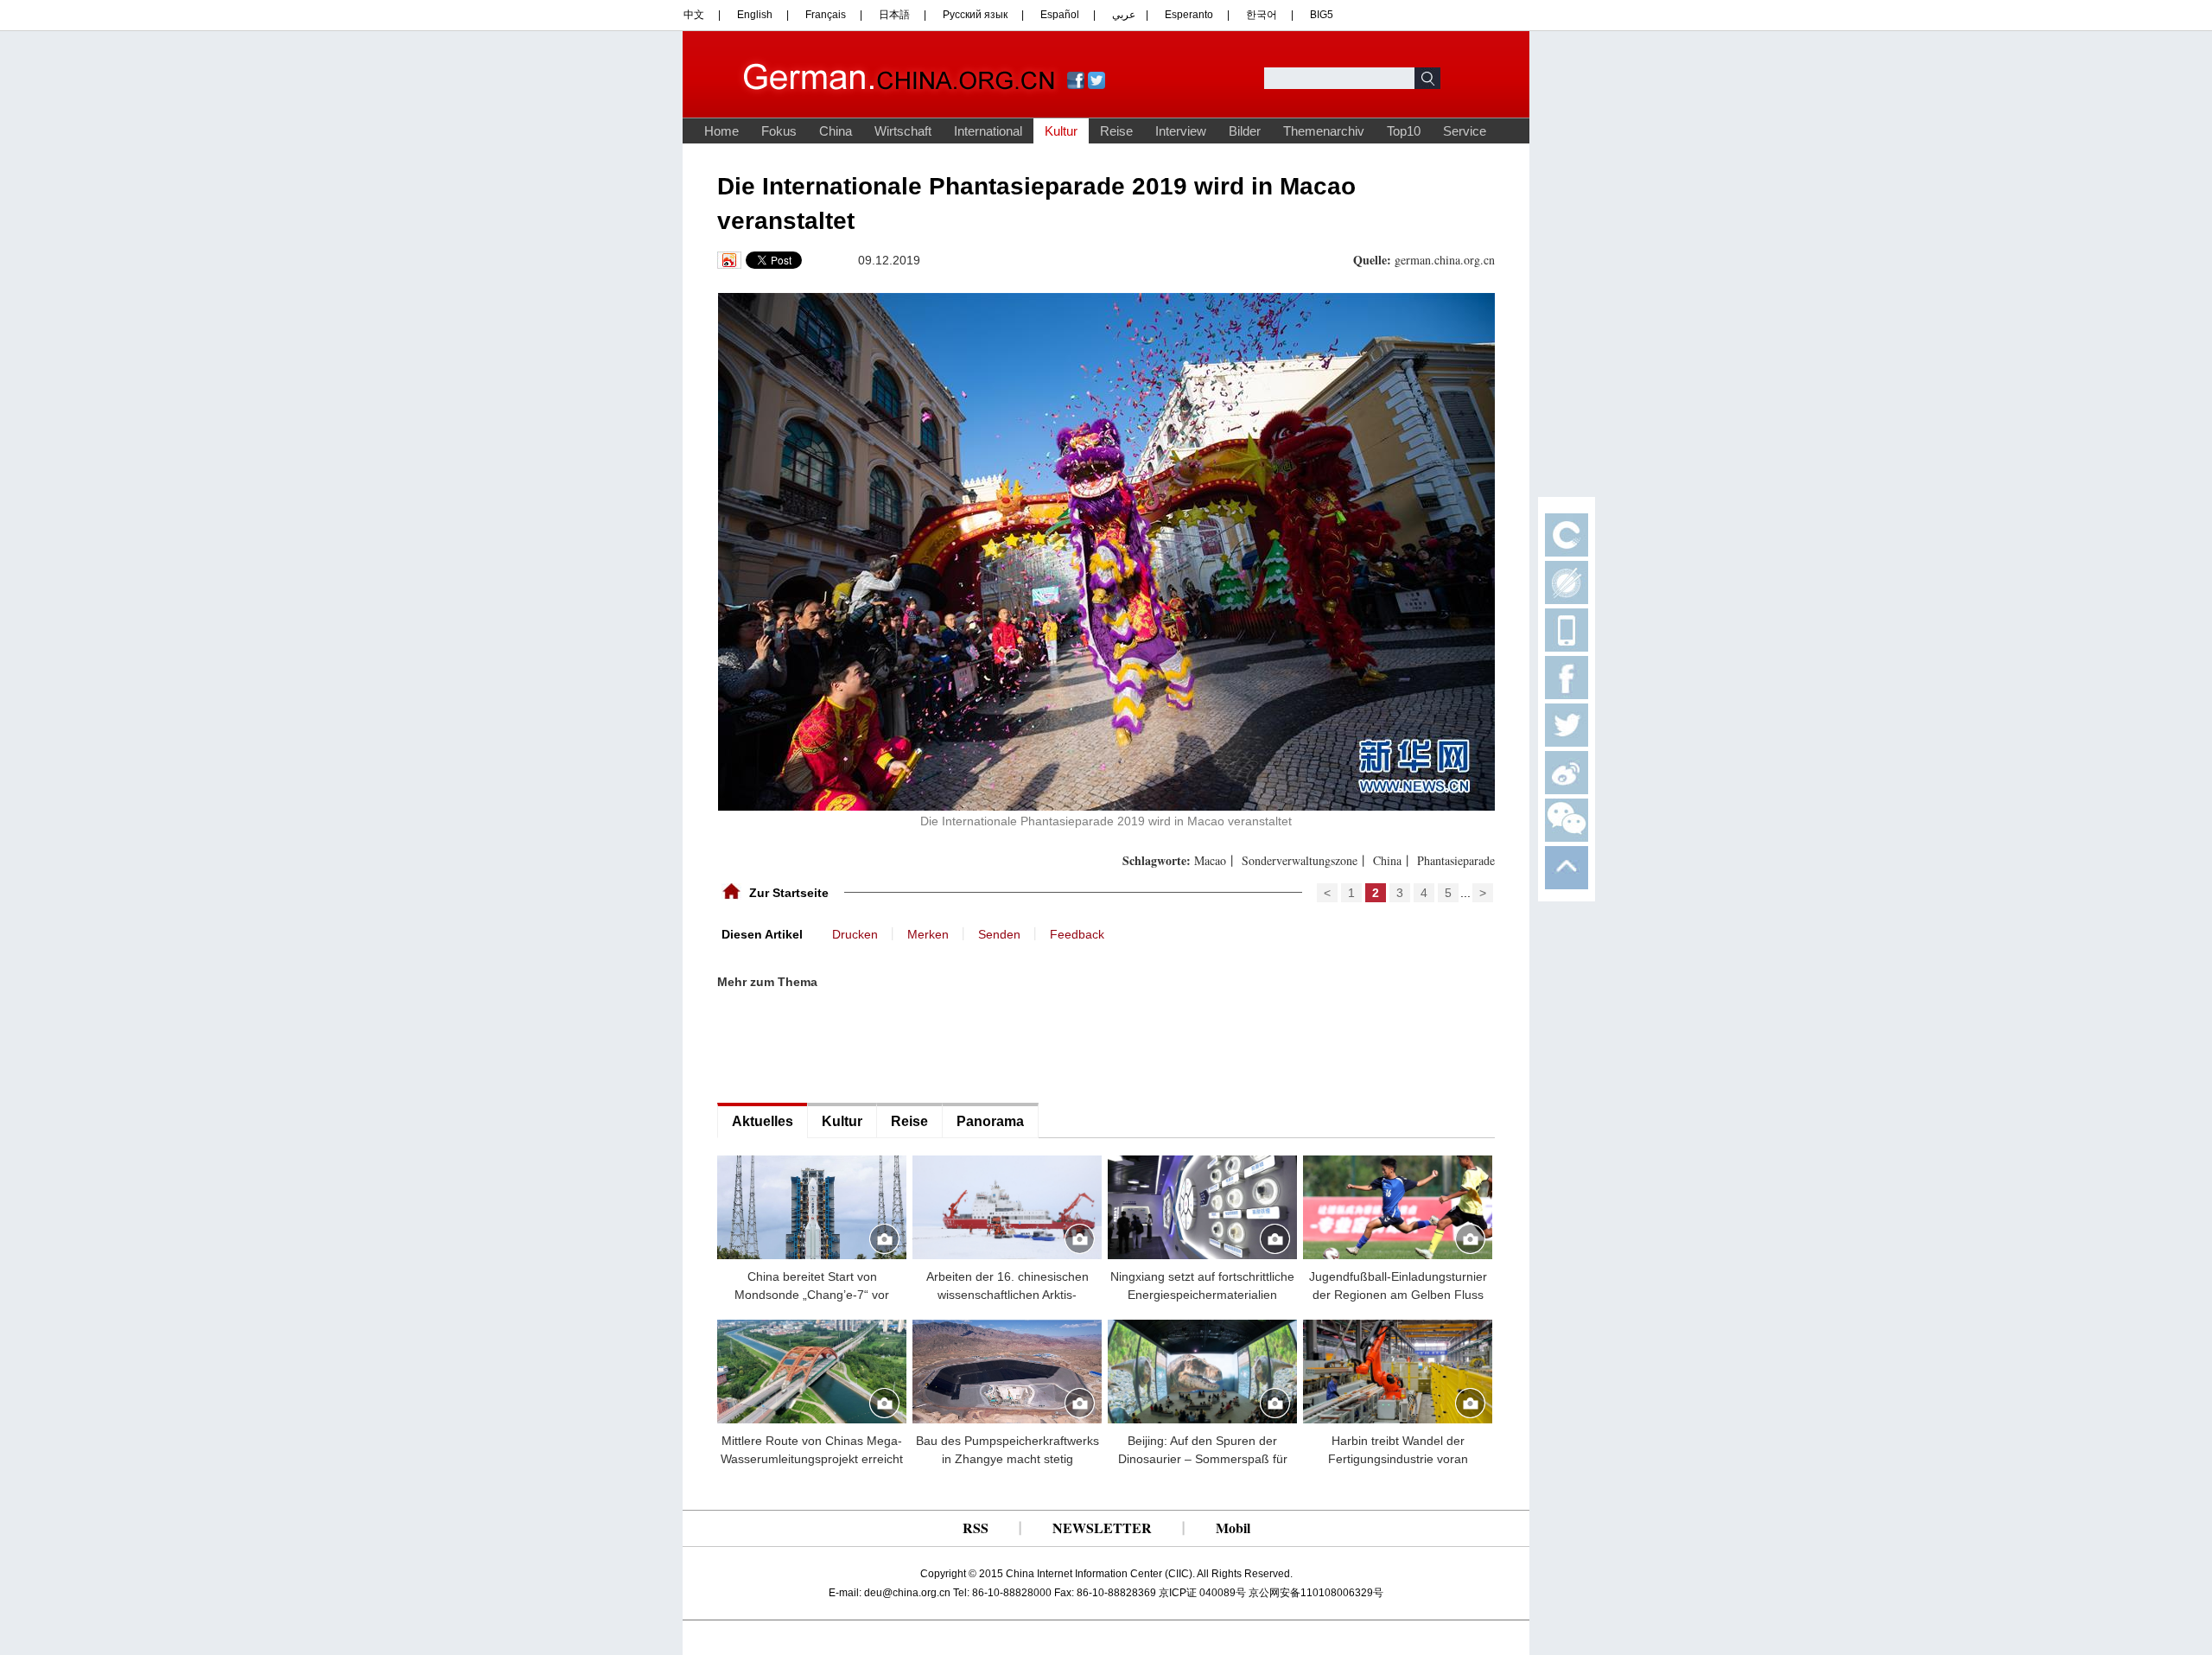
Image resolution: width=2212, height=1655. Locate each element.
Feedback (1077, 934)
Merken (928, 934)
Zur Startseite (789, 893)
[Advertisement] (847, 1047)
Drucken (855, 934)
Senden (999, 934)
